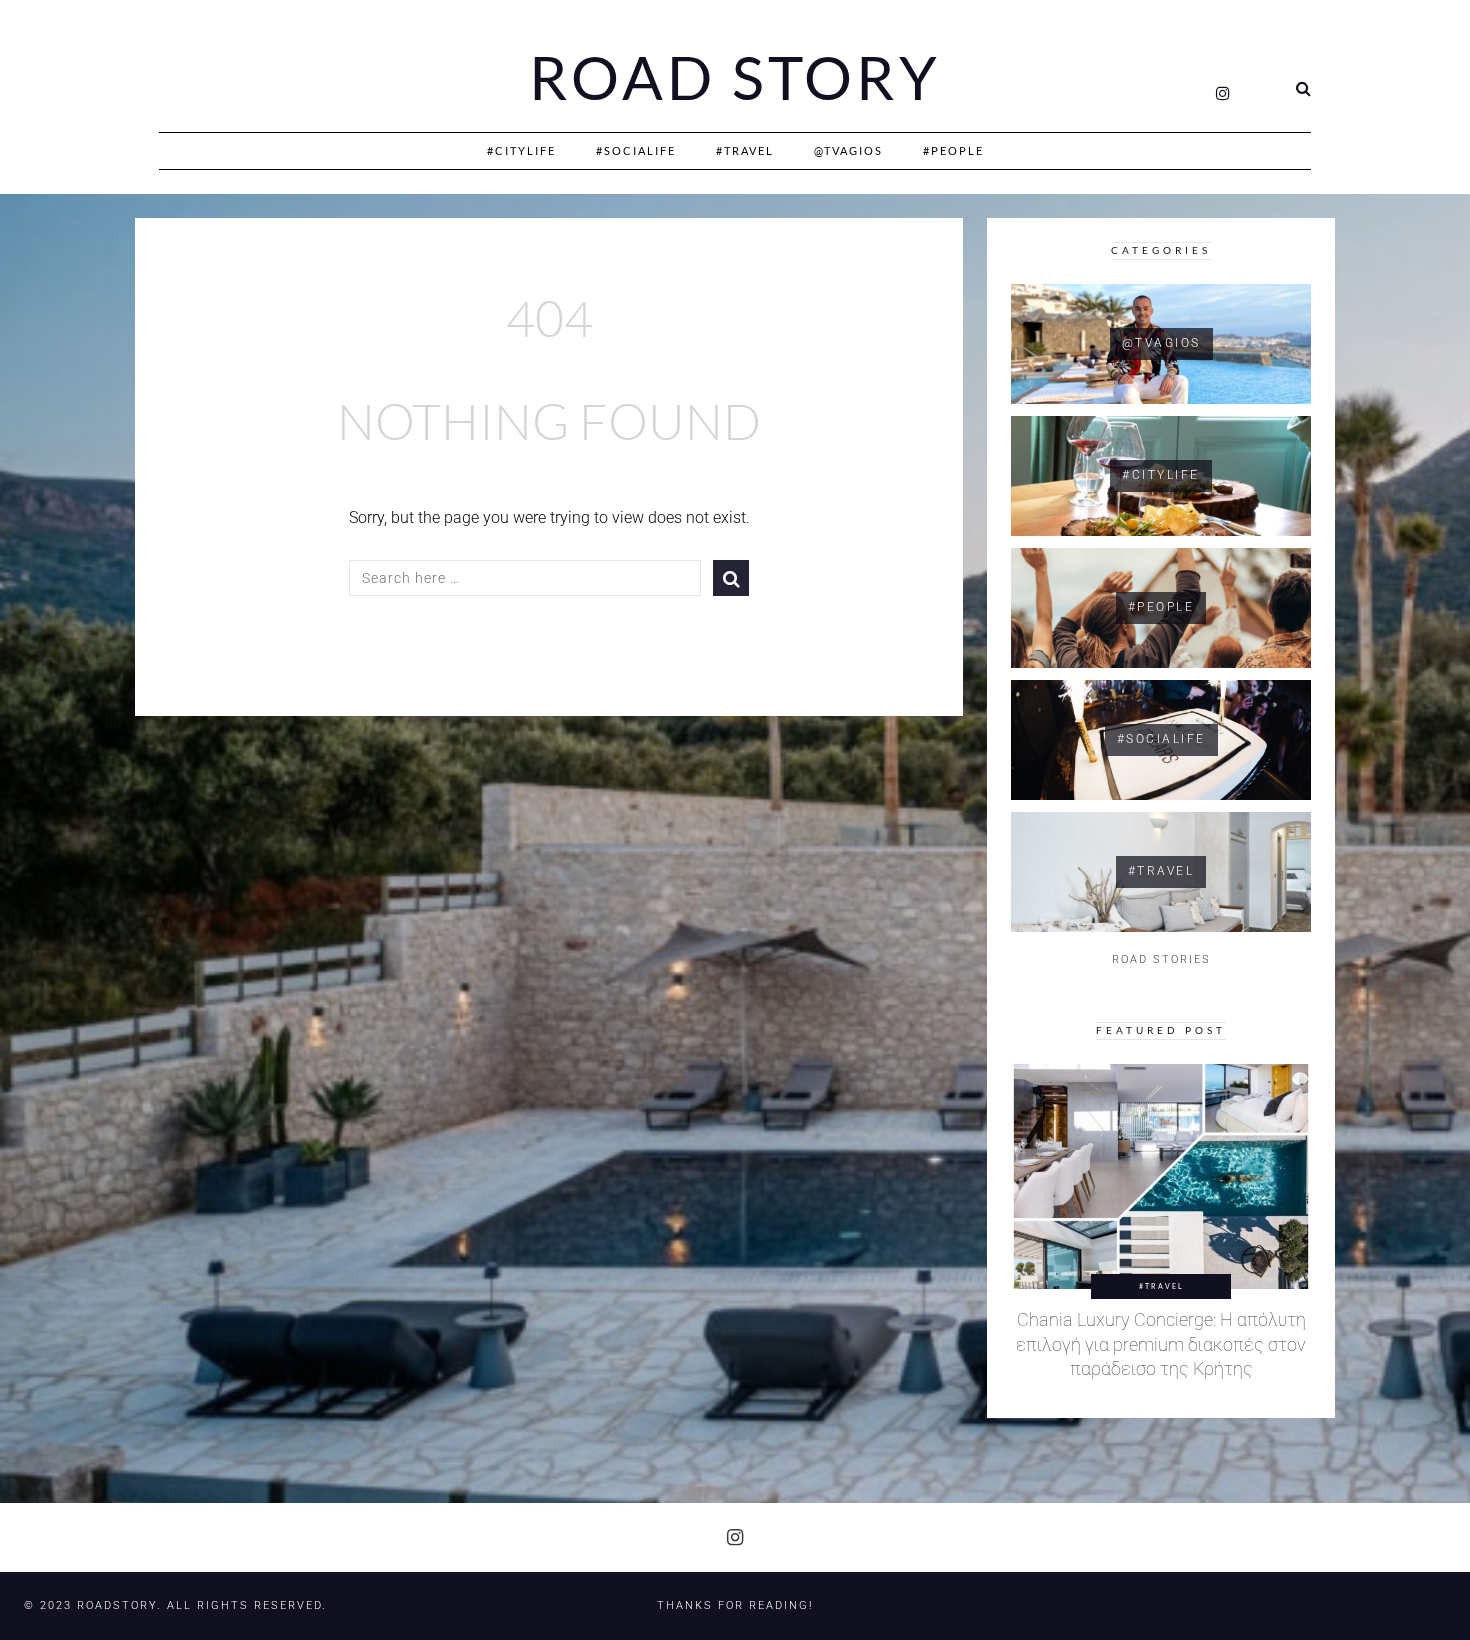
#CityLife (521, 150)
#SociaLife (636, 150)
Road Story (735, 78)
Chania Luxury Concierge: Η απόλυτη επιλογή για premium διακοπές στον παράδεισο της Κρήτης (1161, 1344)
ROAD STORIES (1161, 959)
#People (953, 150)
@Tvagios (848, 150)
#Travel (745, 150)
